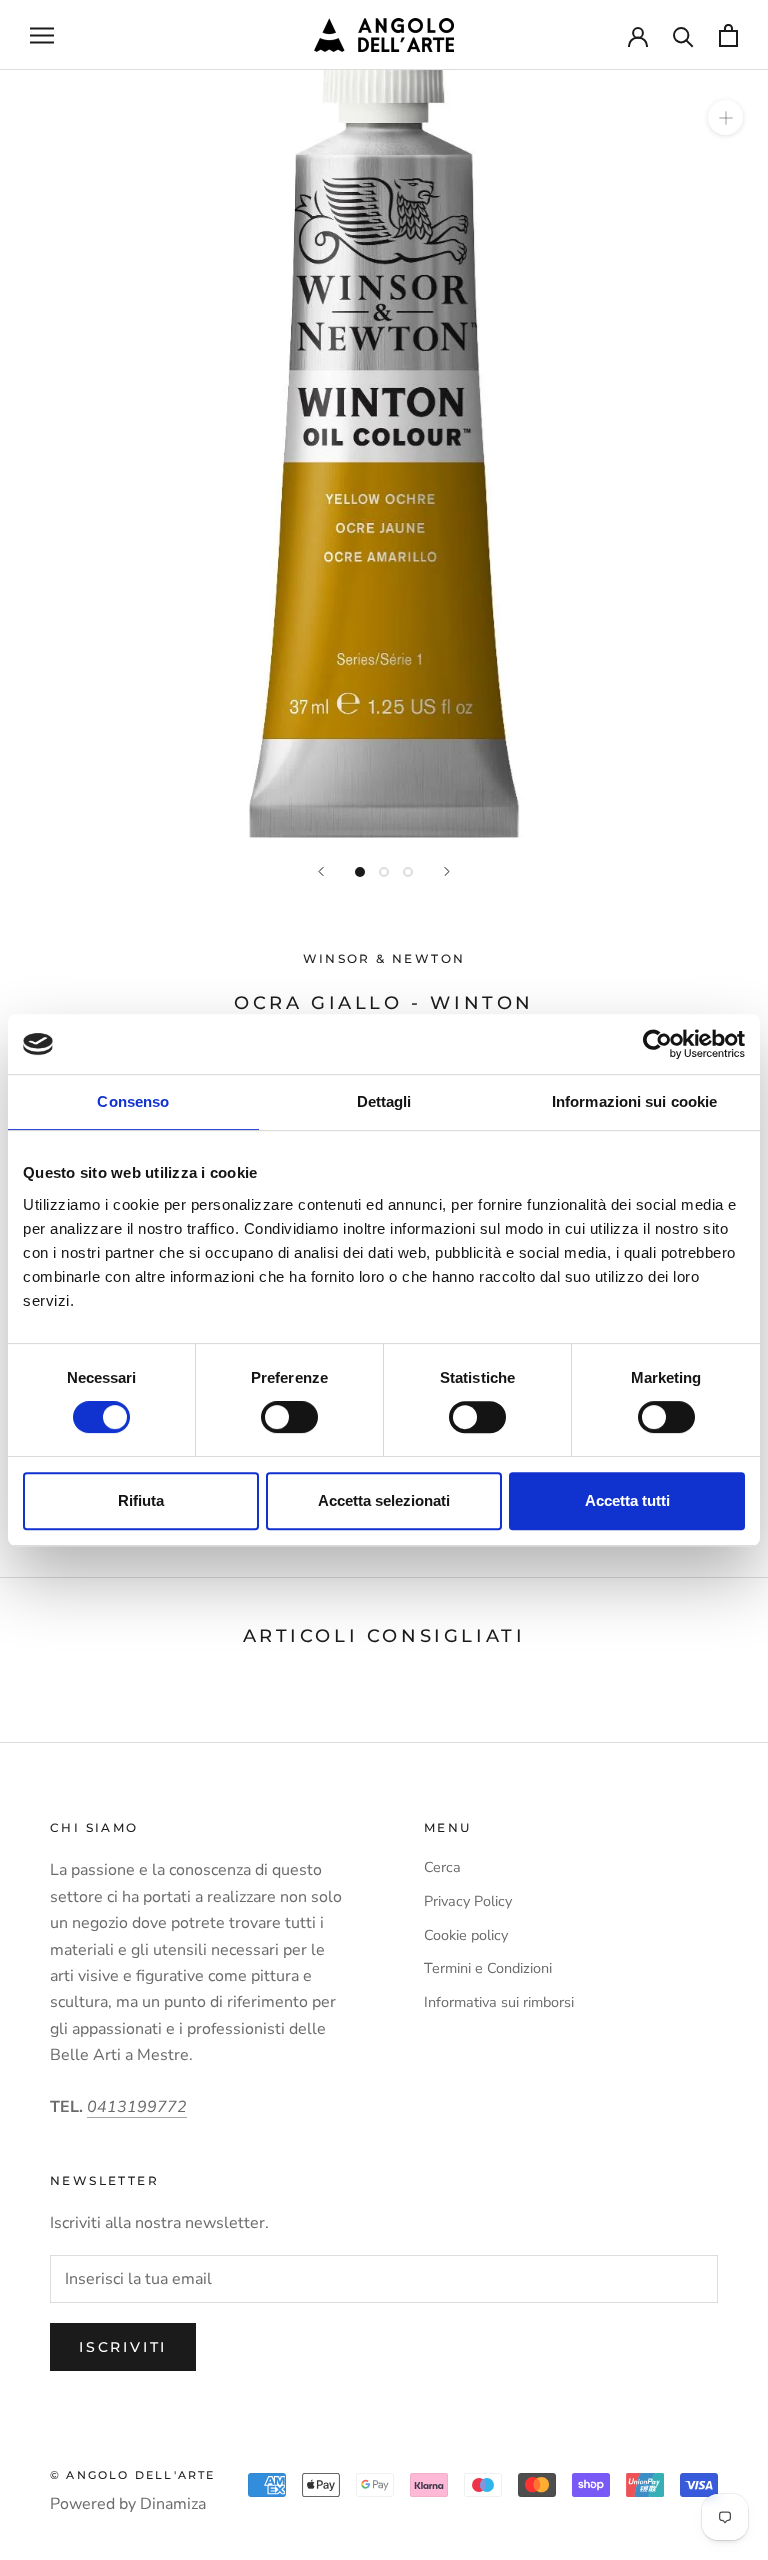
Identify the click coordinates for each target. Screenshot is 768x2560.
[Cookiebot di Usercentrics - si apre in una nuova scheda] (657, 1044)
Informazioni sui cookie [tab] (634, 1101)
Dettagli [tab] (384, 1101)
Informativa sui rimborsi (499, 2002)
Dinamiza (173, 2504)
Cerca (442, 1867)
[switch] (289, 1417)
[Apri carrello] (728, 35)
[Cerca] (683, 35)
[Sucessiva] (447, 871)
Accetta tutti (627, 1500)
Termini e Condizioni (488, 1968)
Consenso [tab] (133, 1101)
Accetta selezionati (384, 1500)
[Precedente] (321, 871)
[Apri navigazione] (42, 35)
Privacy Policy (468, 1901)
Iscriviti (123, 2347)
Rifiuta (141, 1500)
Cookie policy (466, 1935)
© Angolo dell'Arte (133, 2475)
